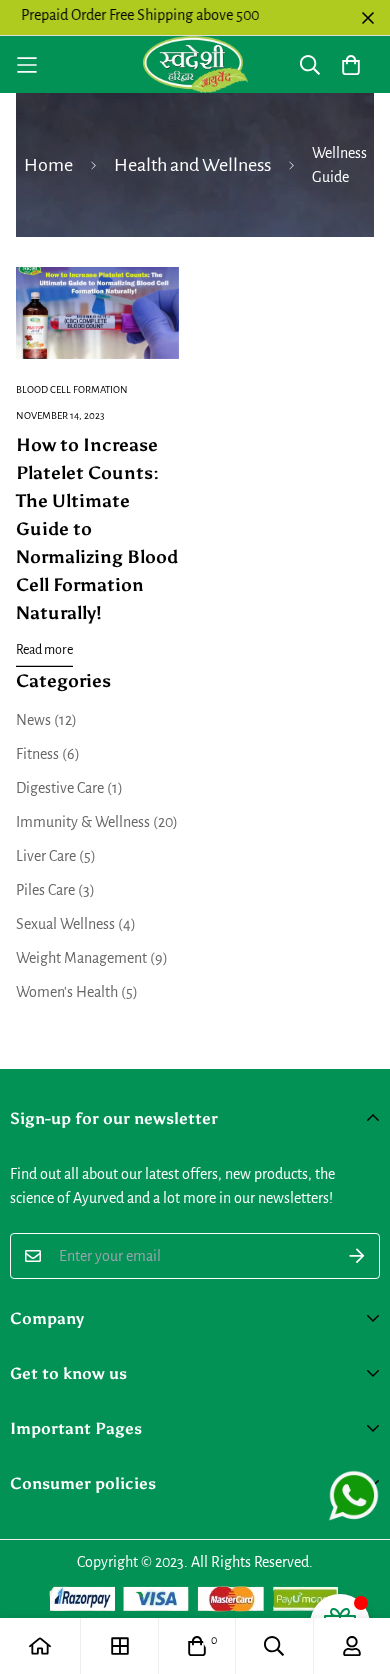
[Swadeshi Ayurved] (195, 64)
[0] (197, 1646)
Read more (44, 650)
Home (48, 165)
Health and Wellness (192, 165)
